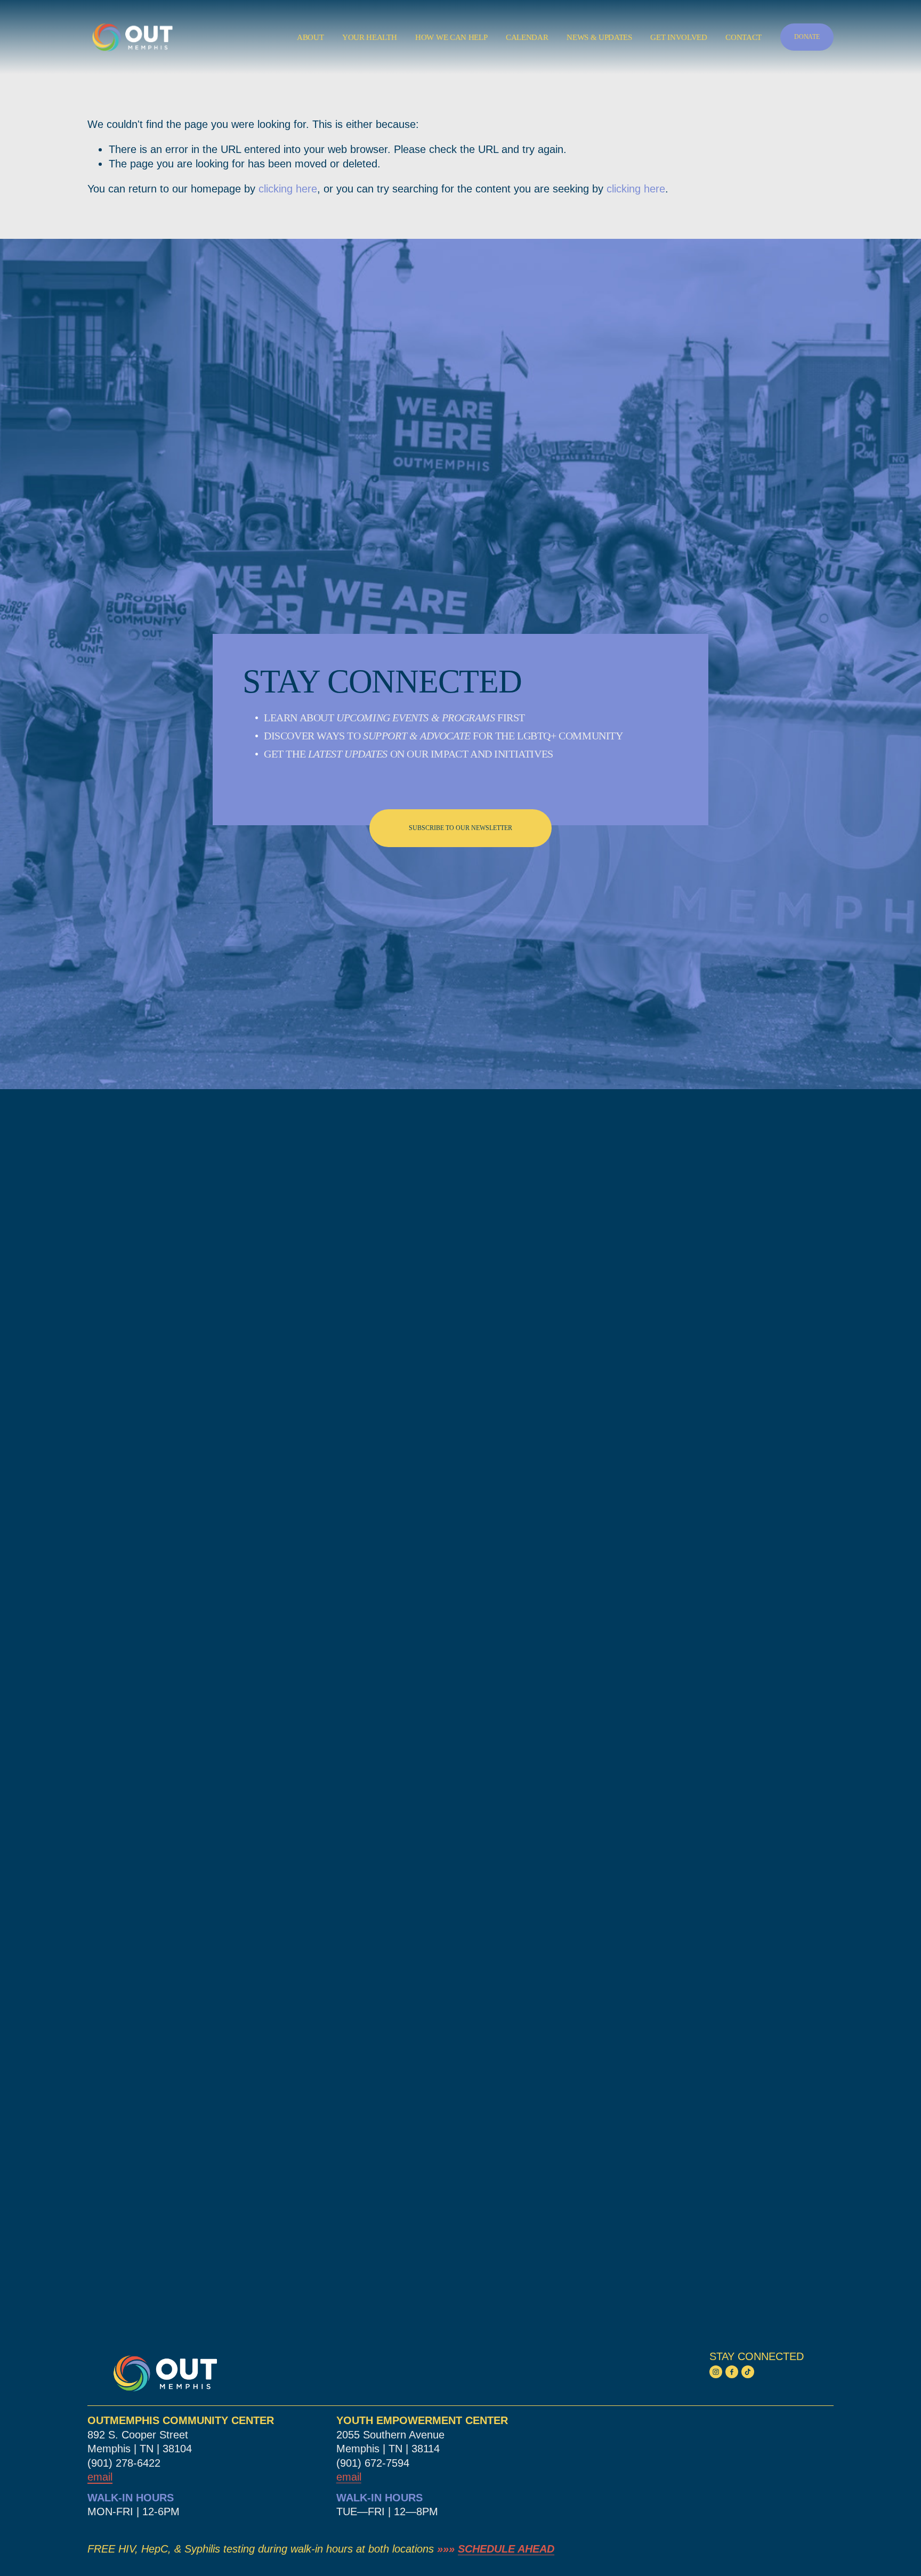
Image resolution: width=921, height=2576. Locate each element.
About (310, 37)
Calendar (527, 37)
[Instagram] (716, 2372)
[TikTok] (748, 2372)
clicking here (288, 189)
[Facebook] (732, 2372)
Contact (744, 37)
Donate (807, 37)
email (349, 2477)
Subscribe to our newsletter (461, 828)
